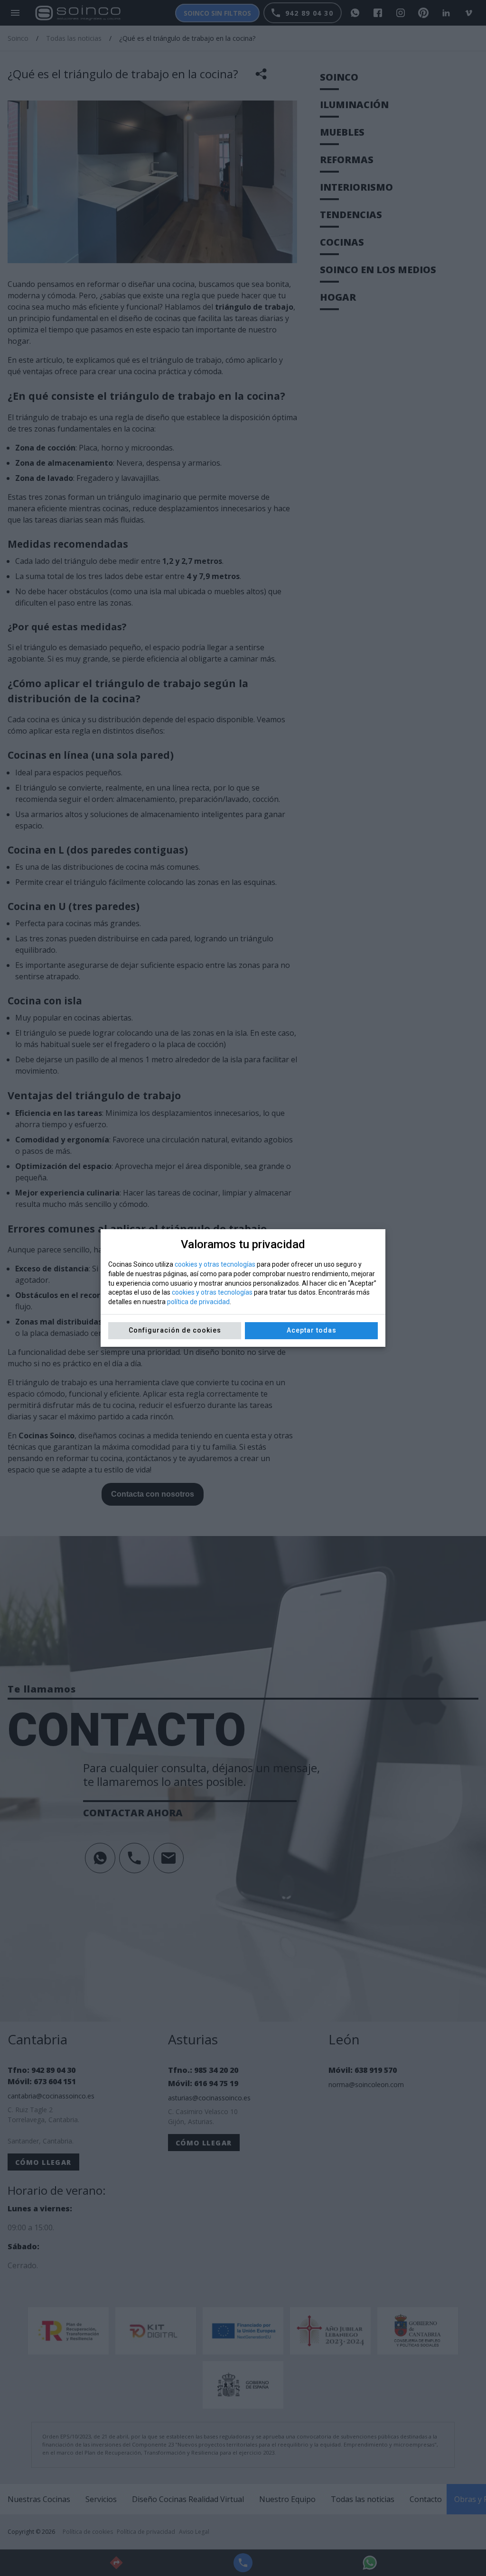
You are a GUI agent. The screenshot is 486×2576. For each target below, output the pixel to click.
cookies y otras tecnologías (215, 1264)
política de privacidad (198, 1302)
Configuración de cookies (175, 1330)
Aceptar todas (312, 1330)
